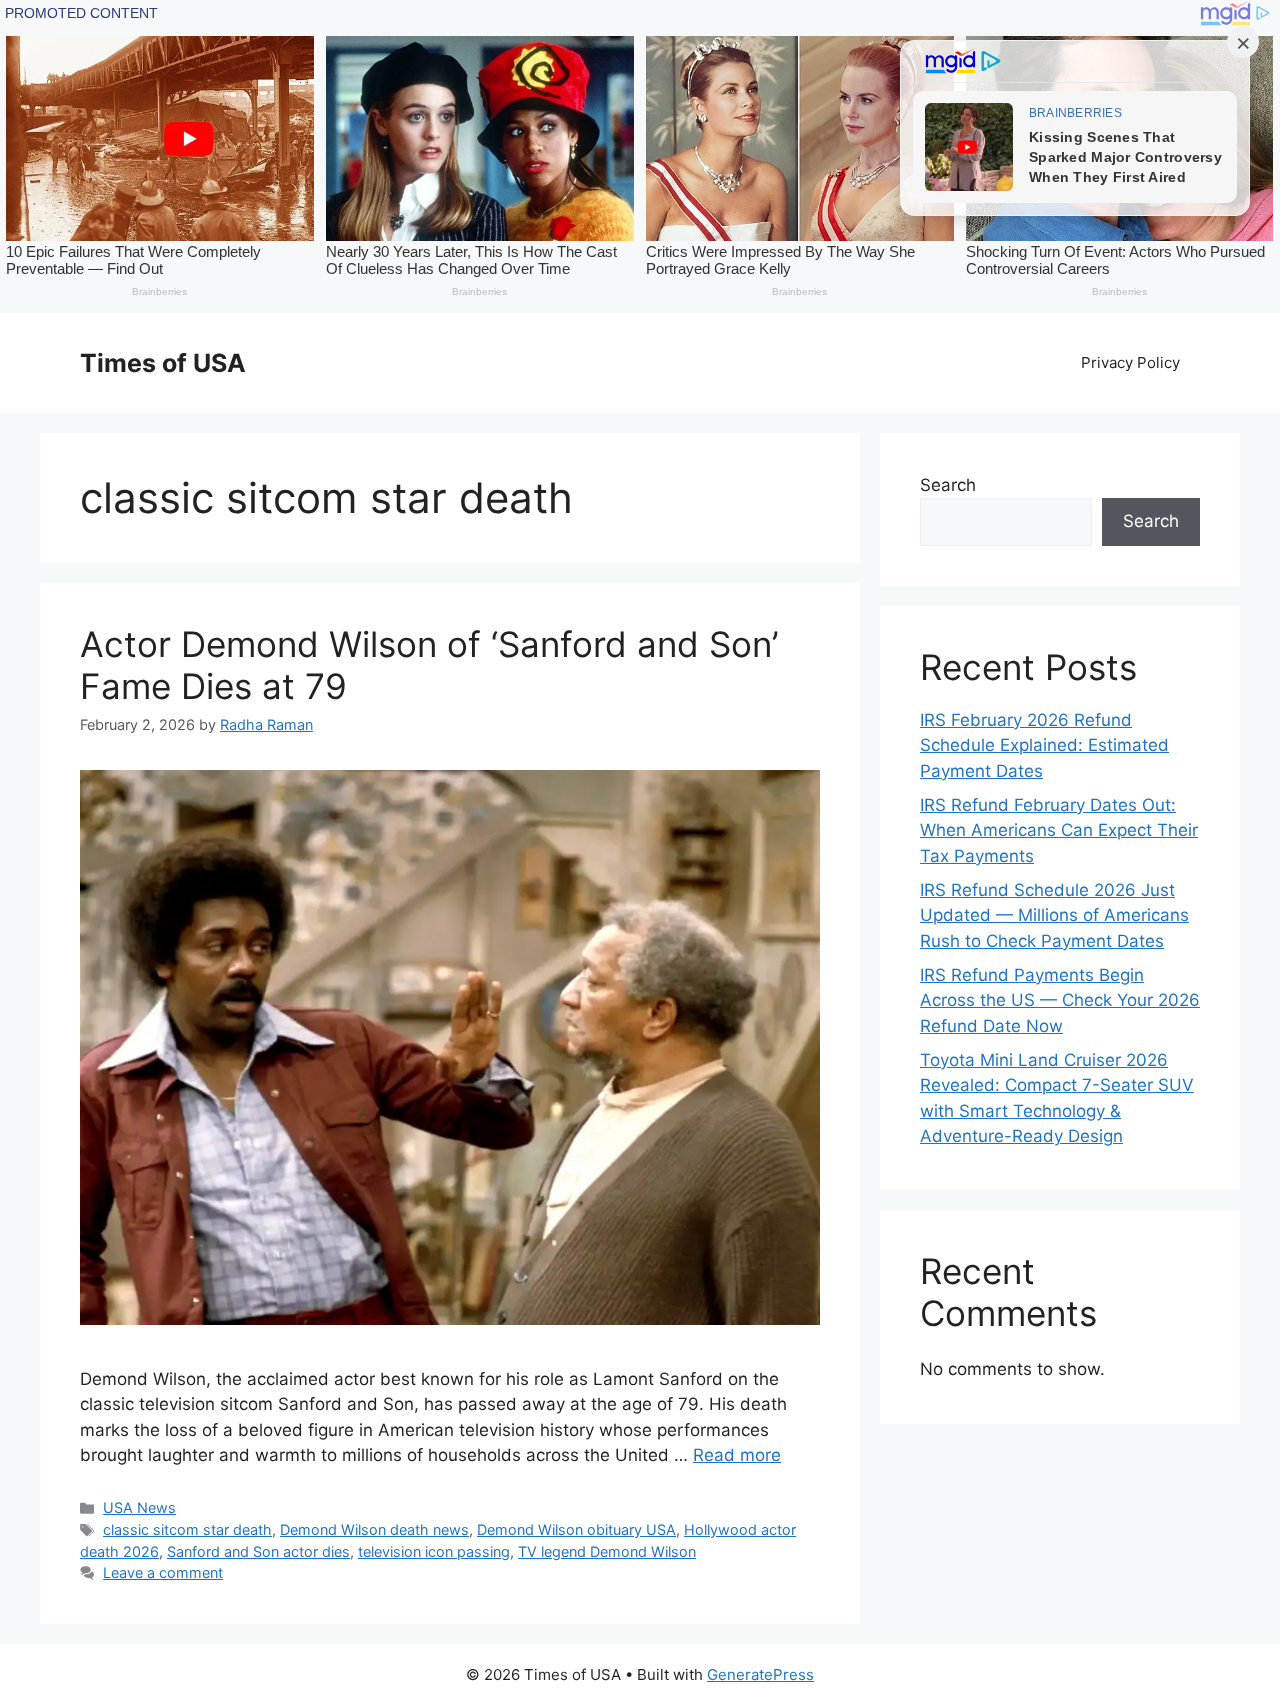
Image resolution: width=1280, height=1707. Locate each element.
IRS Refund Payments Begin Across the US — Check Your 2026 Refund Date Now (1060, 1000)
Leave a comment (163, 1572)
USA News (139, 1507)
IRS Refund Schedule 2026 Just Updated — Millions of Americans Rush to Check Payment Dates (1054, 915)
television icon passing (434, 1551)
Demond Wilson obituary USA (576, 1529)
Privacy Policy (1130, 362)
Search (948, 485)
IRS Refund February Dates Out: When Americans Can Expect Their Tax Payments (1059, 830)
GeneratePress (760, 1674)
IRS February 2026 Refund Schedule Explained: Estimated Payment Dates (1044, 745)
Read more (737, 1455)
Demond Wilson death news (374, 1529)
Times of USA (163, 363)
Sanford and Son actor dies (258, 1551)
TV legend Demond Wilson (607, 1551)
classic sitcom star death (187, 1529)
